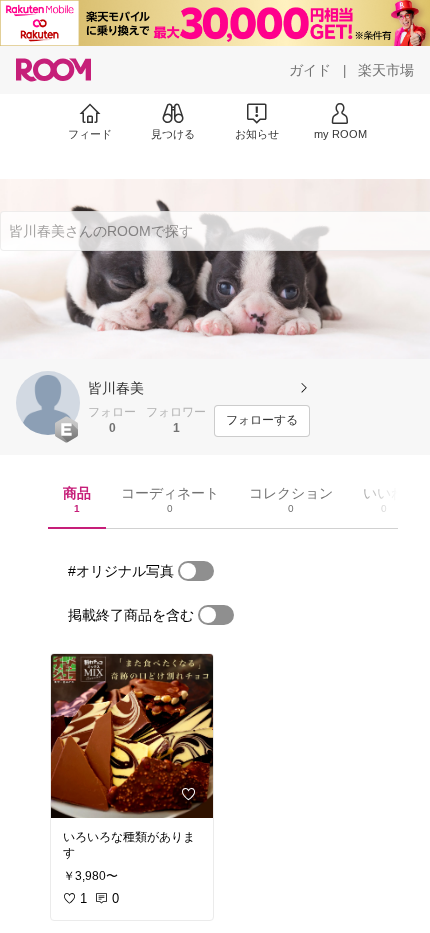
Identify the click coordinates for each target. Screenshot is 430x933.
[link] (132, 736)
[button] (48, 403)
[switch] (196, 571)
